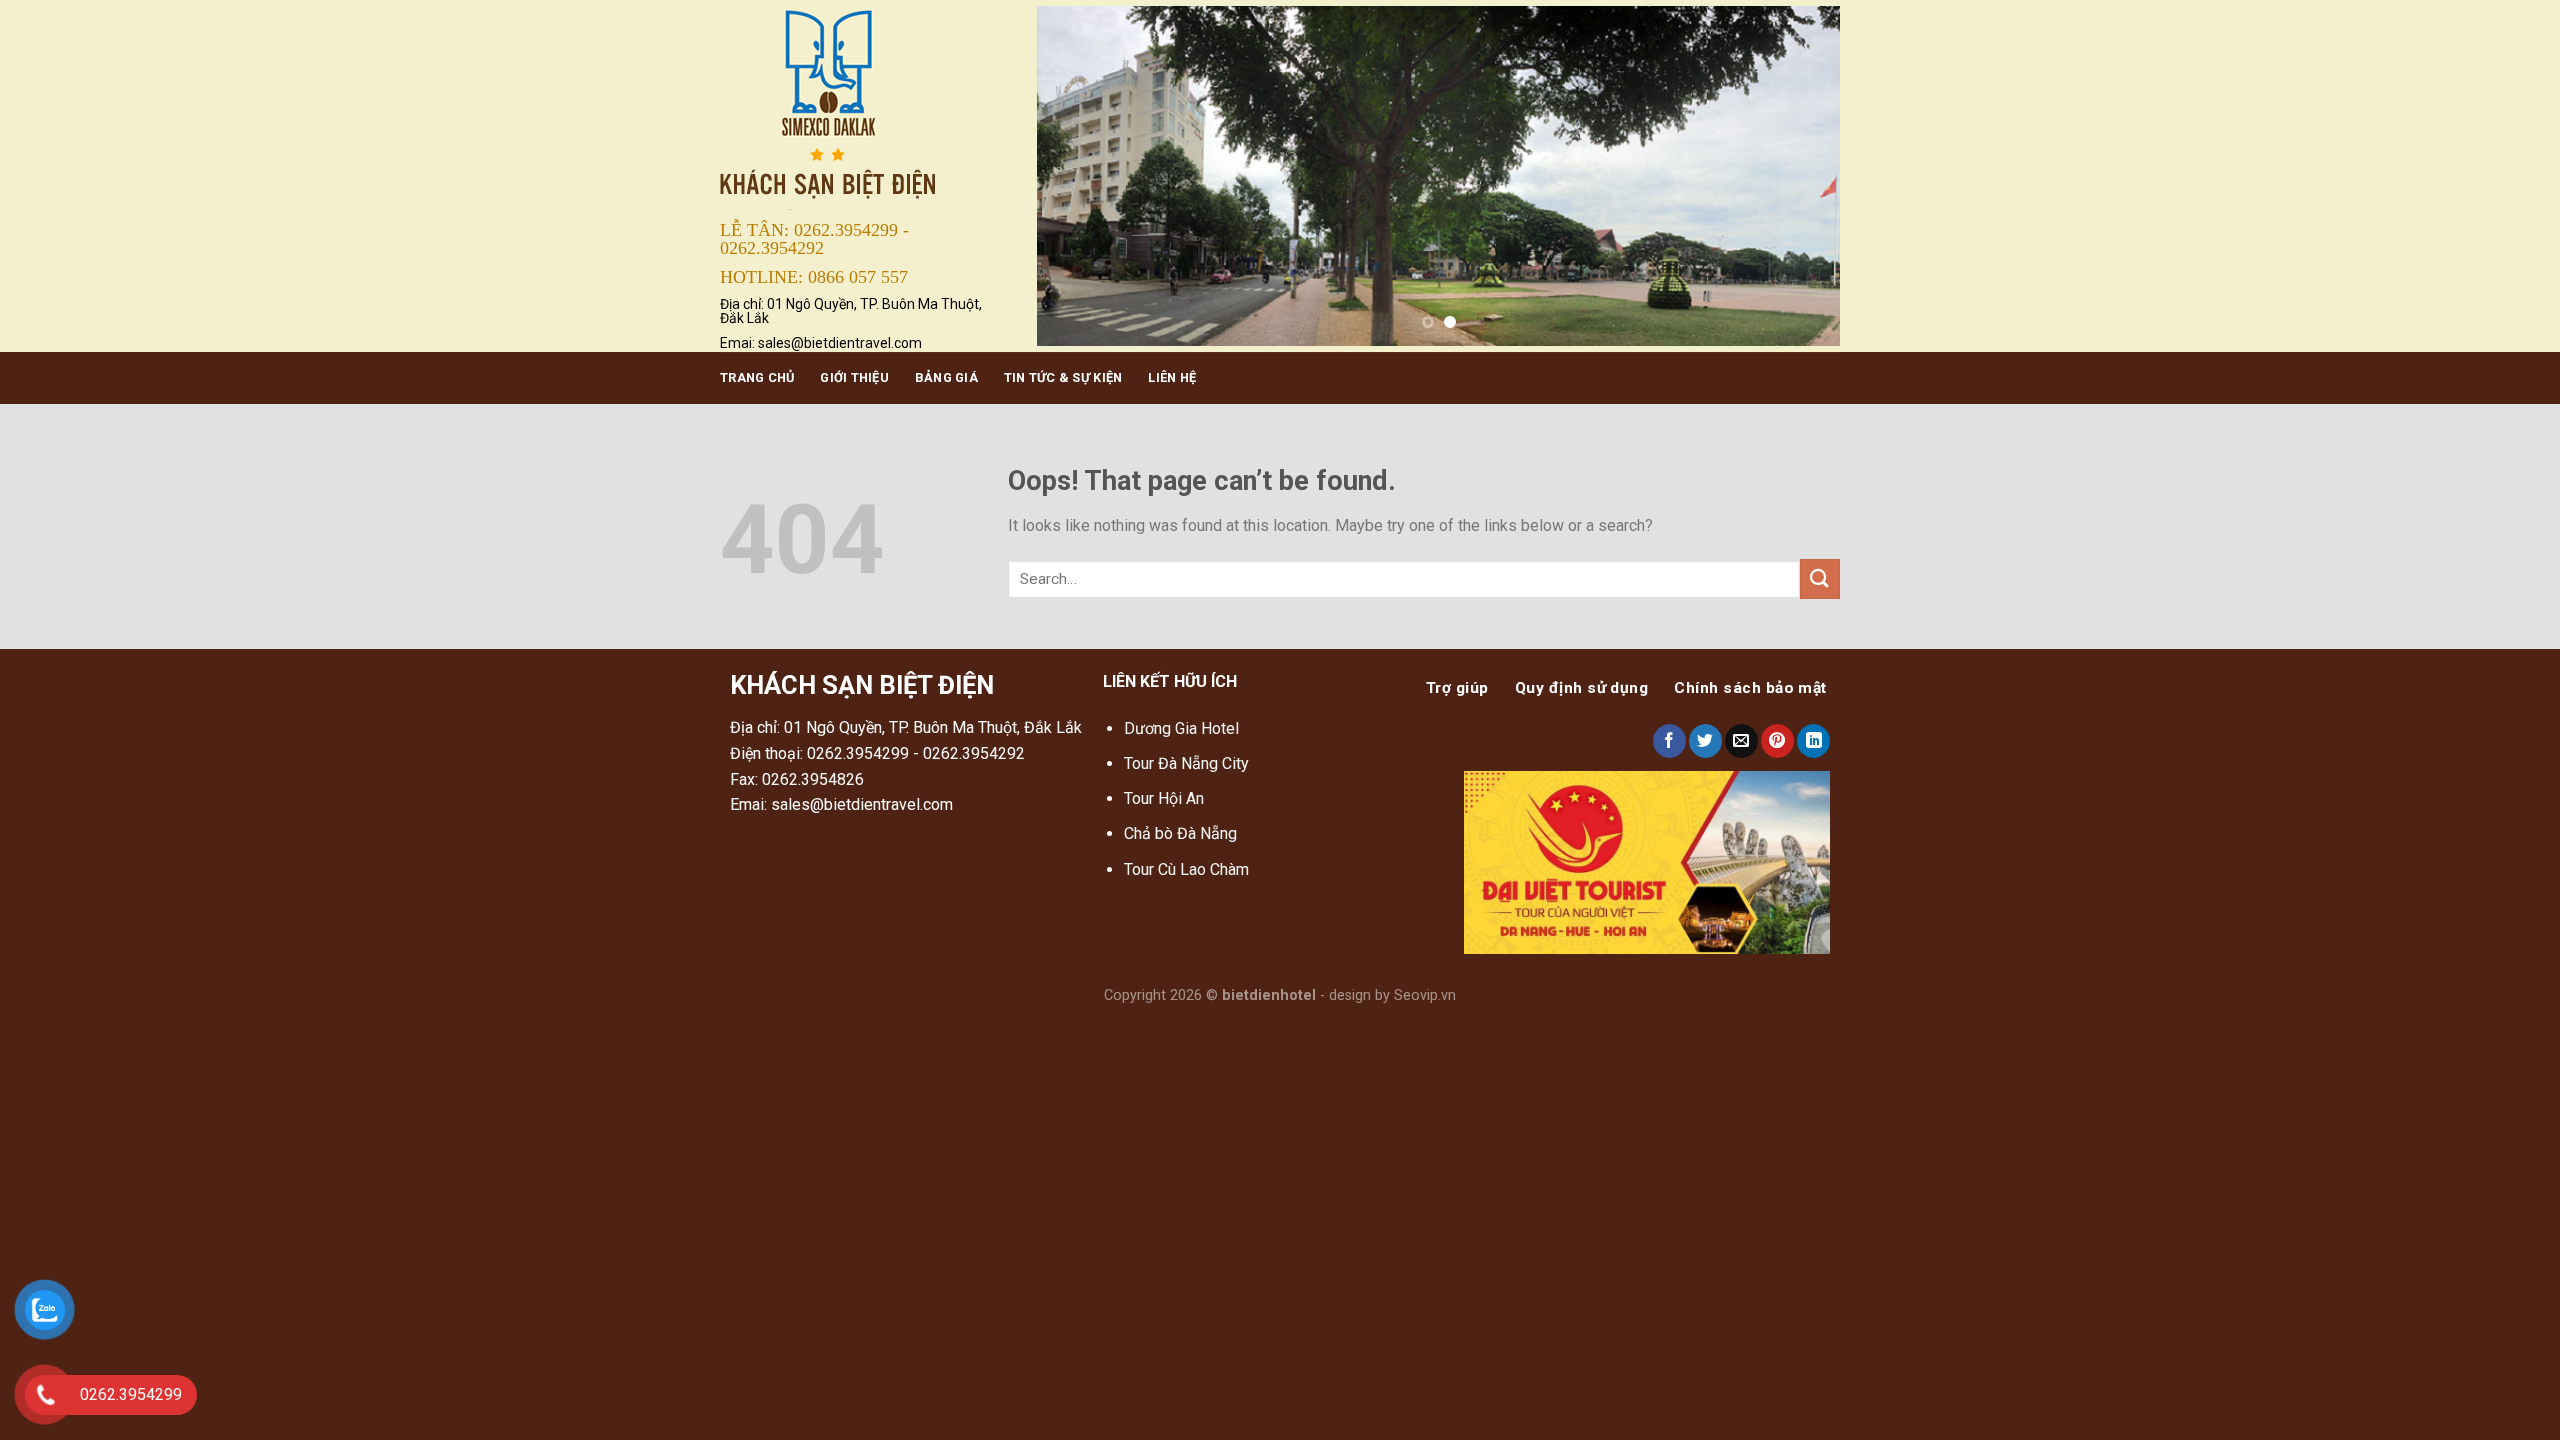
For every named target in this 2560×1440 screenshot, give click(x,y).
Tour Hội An (1164, 798)
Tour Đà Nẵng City (1186, 763)
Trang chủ (757, 377)
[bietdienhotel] (863, 106)
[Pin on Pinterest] (1777, 741)
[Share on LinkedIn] (1813, 741)
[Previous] (1078, 176)
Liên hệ (1172, 377)
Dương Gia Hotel (1183, 728)
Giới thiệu (854, 377)
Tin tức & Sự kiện (1063, 377)
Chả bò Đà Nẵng (1180, 833)
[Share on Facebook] (1669, 741)
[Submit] (1820, 578)
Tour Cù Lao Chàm (1186, 869)
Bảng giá (946, 377)
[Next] (1799, 176)
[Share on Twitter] (1705, 741)
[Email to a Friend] (1741, 741)
